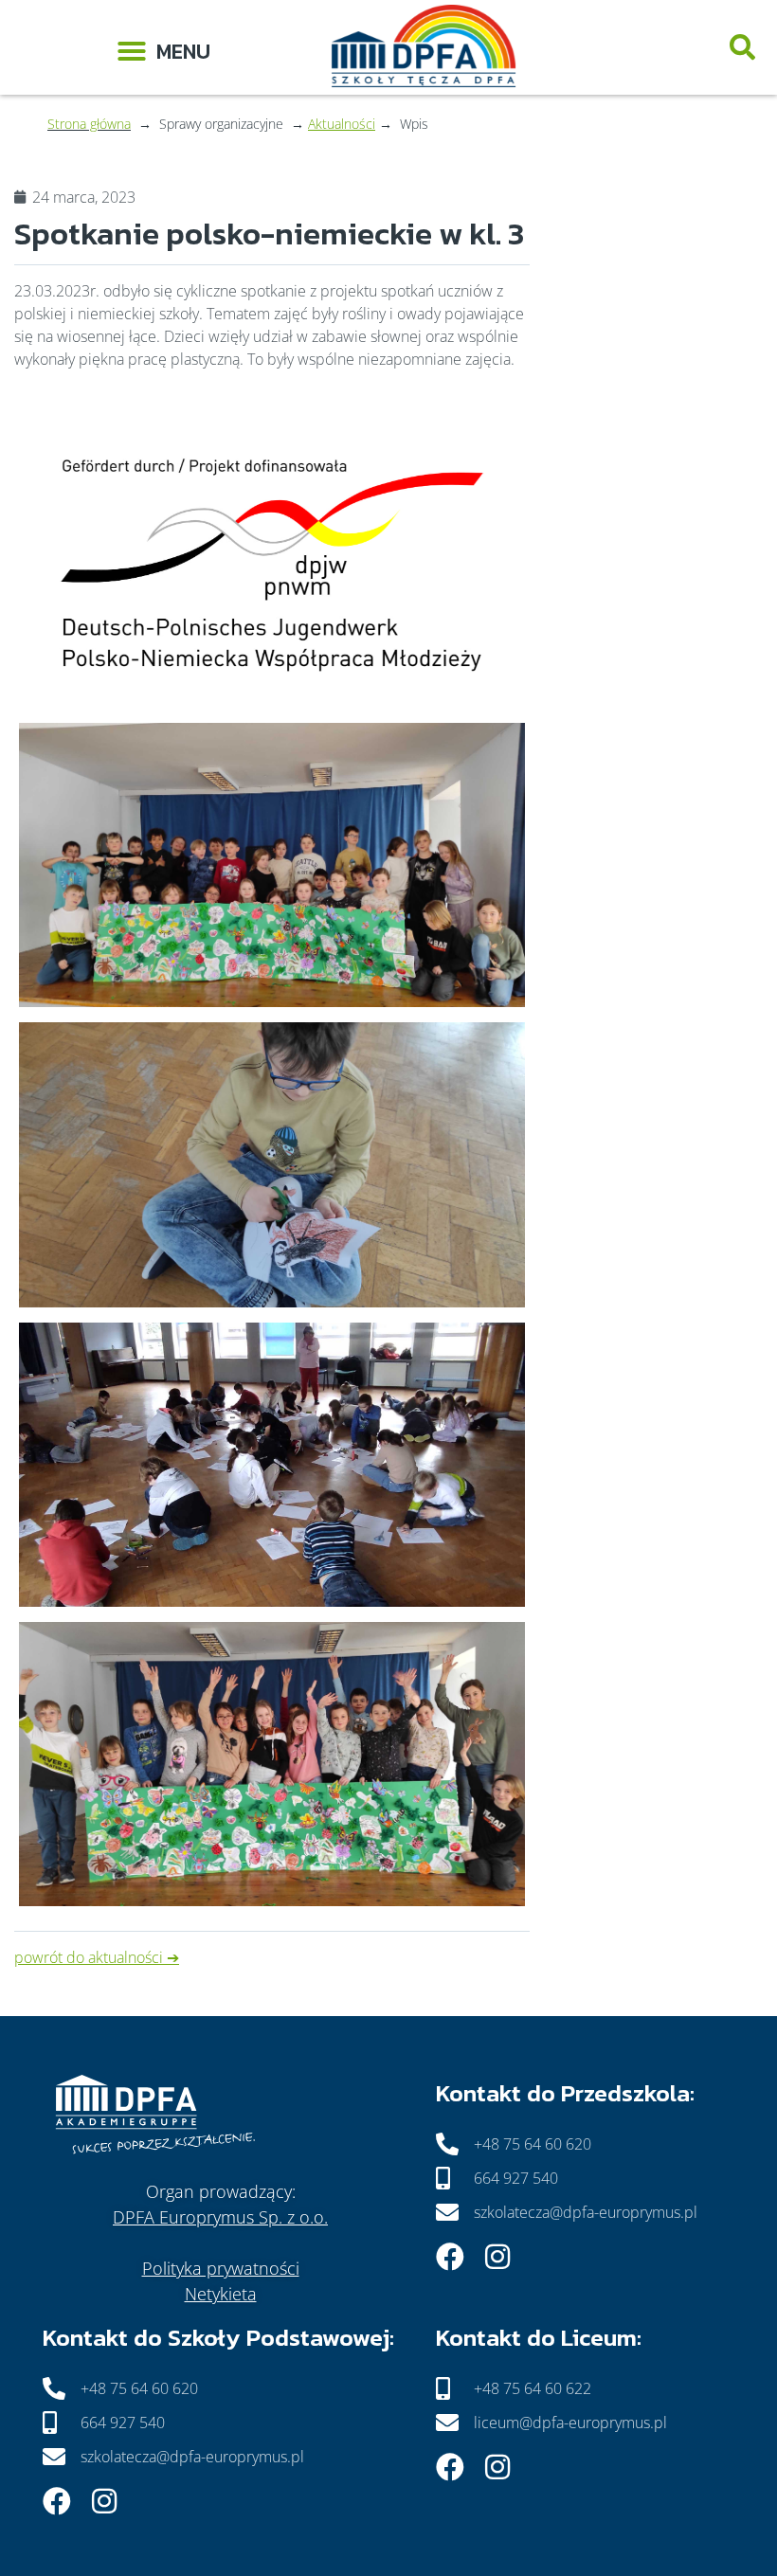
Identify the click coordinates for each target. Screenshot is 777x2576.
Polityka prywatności (221, 2268)
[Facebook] (450, 2257)
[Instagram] (497, 2257)
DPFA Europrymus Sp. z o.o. (220, 2217)
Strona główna (89, 124)
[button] (163, 48)
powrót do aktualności (89, 1957)
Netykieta (221, 2294)
